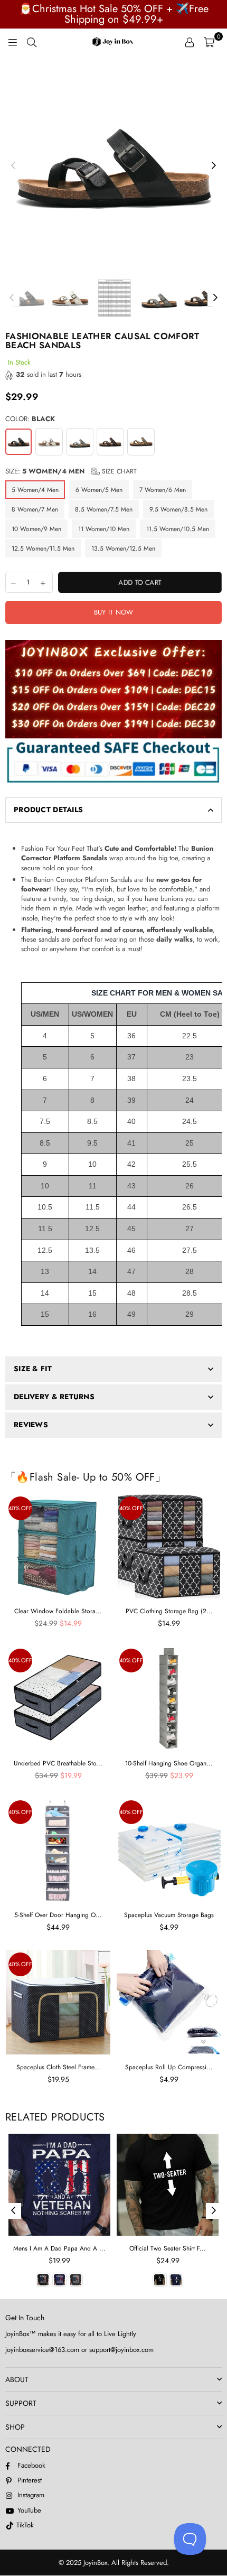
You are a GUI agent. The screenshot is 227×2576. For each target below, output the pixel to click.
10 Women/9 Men (36, 529)
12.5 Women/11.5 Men (43, 548)
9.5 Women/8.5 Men (178, 509)
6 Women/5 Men (99, 490)
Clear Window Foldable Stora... (58, 1611)
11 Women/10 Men (104, 529)
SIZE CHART (118, 471)
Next (214, 166)
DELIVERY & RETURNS (54, 1397)
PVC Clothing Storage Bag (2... (169, 1611)
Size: (71, 471)
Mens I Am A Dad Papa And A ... (59, 2248)
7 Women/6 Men (163, 490)
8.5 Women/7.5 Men (104, 509)
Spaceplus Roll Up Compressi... (169, 2067)
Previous (13, 166)
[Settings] (190, 42)
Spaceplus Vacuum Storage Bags (169, 1915)
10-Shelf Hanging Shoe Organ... (169, 1763)
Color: (30, 419)
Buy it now (114, 612)
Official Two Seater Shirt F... (168, 2248)
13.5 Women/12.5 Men (123, 548)
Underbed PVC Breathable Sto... (58, 1763)
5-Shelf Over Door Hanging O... (58, 1915)
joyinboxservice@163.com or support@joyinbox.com (79, 2350)
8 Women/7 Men (35, 509)
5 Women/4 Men (35, 490)
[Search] (32, 42)
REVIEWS (31, 1425)
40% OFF (20, 1508)
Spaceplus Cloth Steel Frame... (58, 2067)
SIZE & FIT (33, 1369)
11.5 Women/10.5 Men (178, 529)
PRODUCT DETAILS (48, 810)
